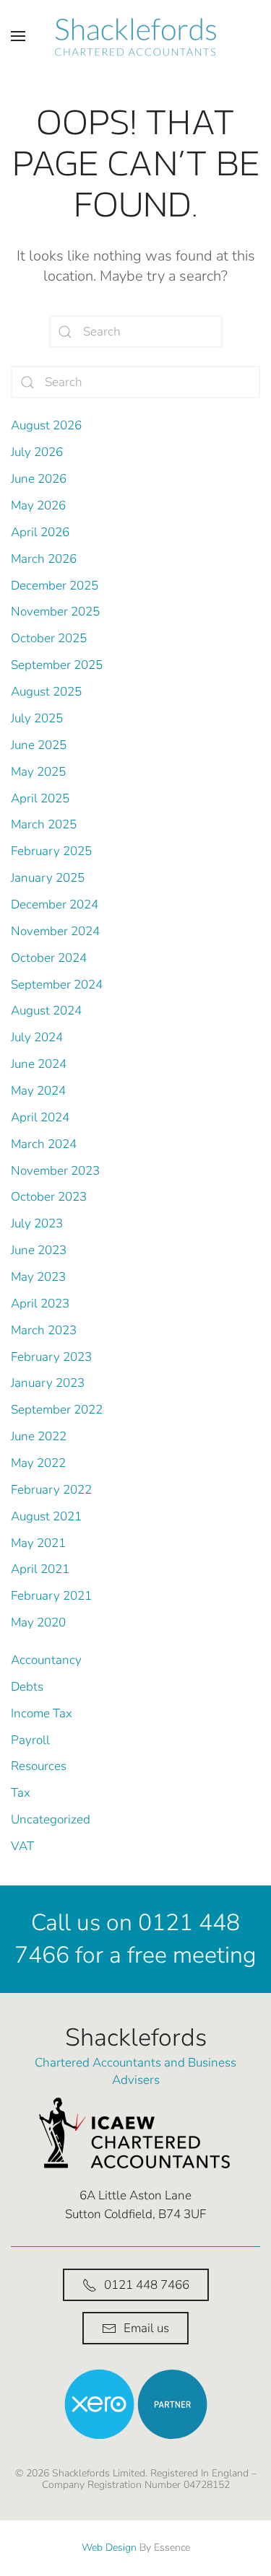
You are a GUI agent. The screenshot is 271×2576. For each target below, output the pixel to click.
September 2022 (57, 1410)
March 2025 (44, 824)
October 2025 (49, 638)
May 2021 (38, 1543)
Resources (39, 1766)
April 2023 (40, 1304)
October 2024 (49, 958)
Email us (146, 2328)
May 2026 (38, 505)
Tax (21, 1793)
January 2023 (48, 1383)
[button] (18, 36)
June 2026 (39, 479)
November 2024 (55, 931)
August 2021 (46, 1516)
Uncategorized (51, 1819)
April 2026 (40, 532)
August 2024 (46, 1011)
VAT (22, 1846)
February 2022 (51, 1490)
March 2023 (44, 1330)
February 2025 (51, 851)
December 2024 (55, 904)
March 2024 (44, 1144)
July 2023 (37, 1223)
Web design (109, 2547)
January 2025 (48, 878)
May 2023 (38, 1277)
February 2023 (51, 1357)
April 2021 (40, 1569)
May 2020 (38, 1622)
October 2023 (49, 1197)
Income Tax (42, 1713)
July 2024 (37, 1037)
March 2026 (44, 559)
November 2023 (55, 1171)
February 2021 (51, 1596)
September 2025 (57, 665)
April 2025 (40, 798)
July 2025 (37, 718)
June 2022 (39, 1436)
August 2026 (46, 425)
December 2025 (55, 586)
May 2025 (38, 772)
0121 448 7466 (147, 2285)
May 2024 (38, 1091)
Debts (27, 1687)
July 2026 (37, 452)
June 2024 (39, 1064)
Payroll (30, 1740)
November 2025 (55, 612)
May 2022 (38, 1463)
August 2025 (46, 692)
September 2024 (57, 985)
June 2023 (39, 1250)
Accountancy (46, 1660)
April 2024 (40, 1117)
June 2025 (39, 745)
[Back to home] (136, 36)
